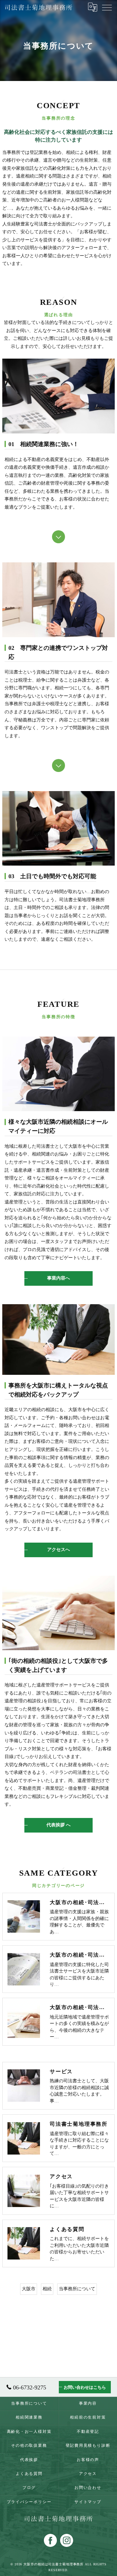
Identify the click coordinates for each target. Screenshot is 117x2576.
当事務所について (77, 2289)
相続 (47, 2289)
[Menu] (107, 7)
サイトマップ (88, 2502)
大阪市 (29, 2289)
